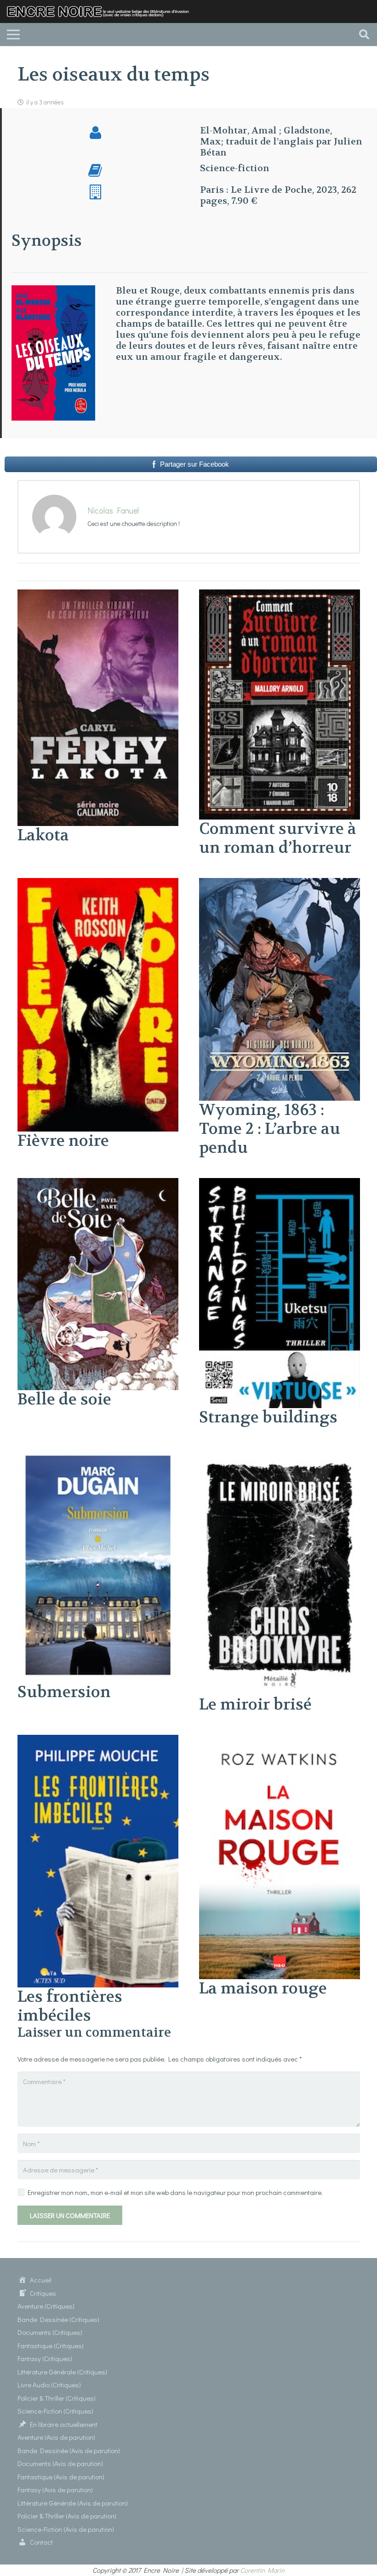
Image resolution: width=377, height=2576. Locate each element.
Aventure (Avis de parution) (56, 2437)
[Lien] (102, 12)
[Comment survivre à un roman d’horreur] (280, 595)
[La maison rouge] (280, 1740)
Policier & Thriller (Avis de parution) (67, 2516)
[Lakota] (98, 595)
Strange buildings (268, 1417)
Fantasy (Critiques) (45, 2358)
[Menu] (13, 35)
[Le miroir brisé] (280, 1453)
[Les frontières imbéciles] (98, 1740)
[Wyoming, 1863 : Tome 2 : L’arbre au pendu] (280, 884)
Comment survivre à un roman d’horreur (278, 838)
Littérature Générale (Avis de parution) (73, 2503)
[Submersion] (98, 1453)
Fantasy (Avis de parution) (55, 2489)
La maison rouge (263, 1988)
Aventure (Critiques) (46, 2306)
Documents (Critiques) (50, 2332)
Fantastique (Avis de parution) (61, 2477)
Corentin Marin (262, 2570)
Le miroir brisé (255, 1704)
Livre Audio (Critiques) (49, 2385)
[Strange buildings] (280, 1184)
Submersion (64, 1692)
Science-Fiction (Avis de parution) (66, 2529)
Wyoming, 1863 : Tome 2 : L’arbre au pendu (270, 1129)
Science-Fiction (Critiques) (55, 2411)
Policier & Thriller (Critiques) (57, 2398)
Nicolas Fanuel (113, 510)
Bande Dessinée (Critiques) (58, 2319)
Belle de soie (64, 1399)
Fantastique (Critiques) (51, 2345)
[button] (364, 35)
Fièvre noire (63, 1141)
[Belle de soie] (98, 1184)
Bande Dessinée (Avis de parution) (69, 2450)
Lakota (43, 835)
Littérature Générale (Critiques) (62, 2372)
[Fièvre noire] (98, 884)
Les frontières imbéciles (70, 2006)
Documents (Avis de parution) (60, 2463)
